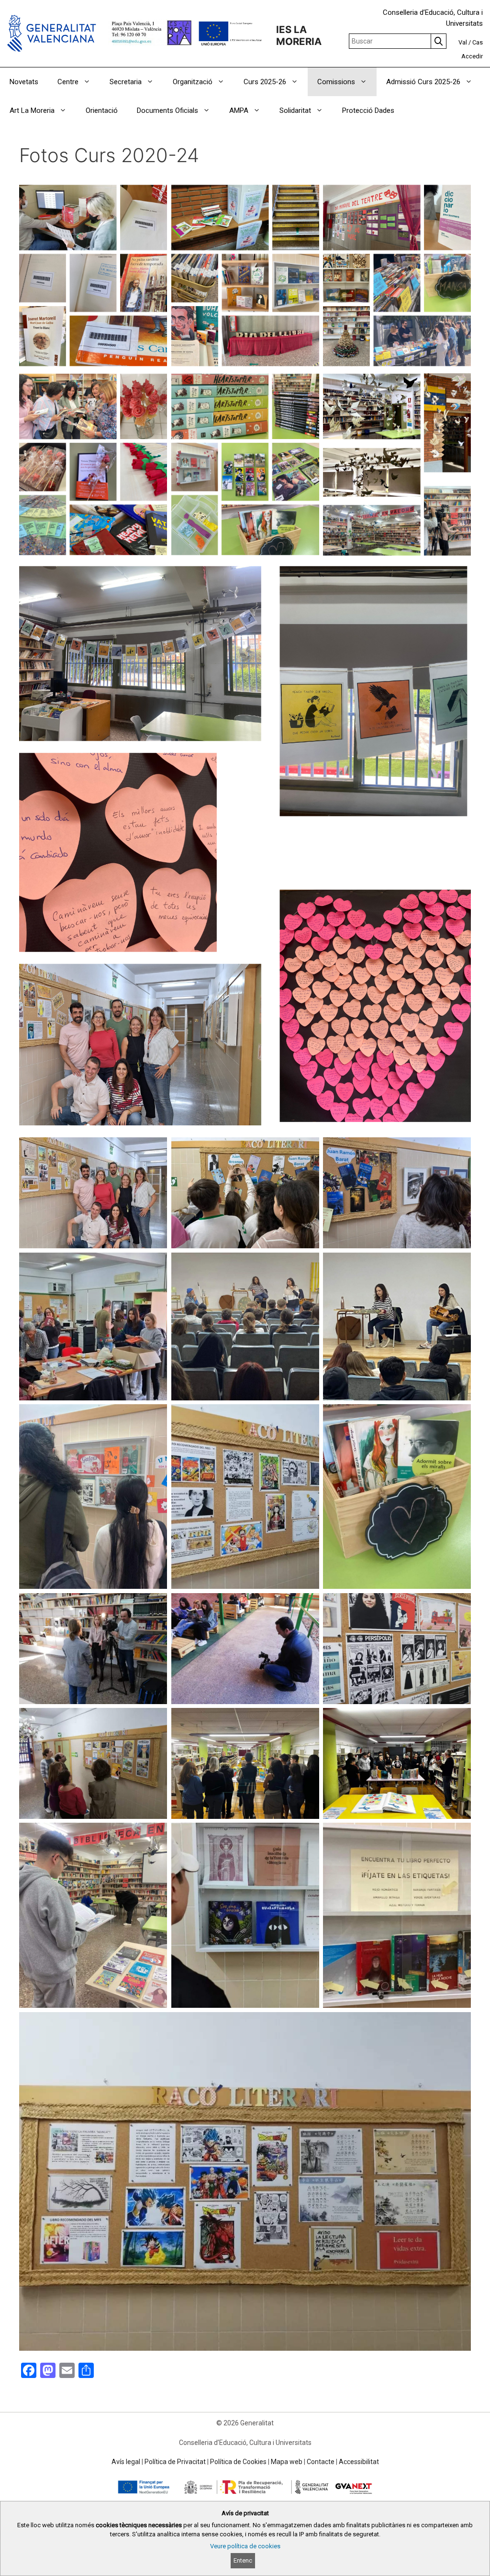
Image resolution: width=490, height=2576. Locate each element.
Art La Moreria (32, 110)
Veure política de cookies (245, 2546)
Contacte (321, 2462)
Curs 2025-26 (265, 82)
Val (463, 42)
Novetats (24, 82)
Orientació (102, 110)
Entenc (243, 2560)
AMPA (239, 110)
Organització (193, 82)
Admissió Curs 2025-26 (423, 82)
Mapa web (287, 2462)
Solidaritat (295, 110)
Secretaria (126, 82)
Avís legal (126, 2462)
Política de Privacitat (175, 2462)
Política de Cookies (238, 2462)
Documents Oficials (167, 110)
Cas (478, 42)
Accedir (472, 56)
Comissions (336, 82)
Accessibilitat (359, 2462)
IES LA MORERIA (299, 35)
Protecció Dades (368, 110)
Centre (68, 82)
